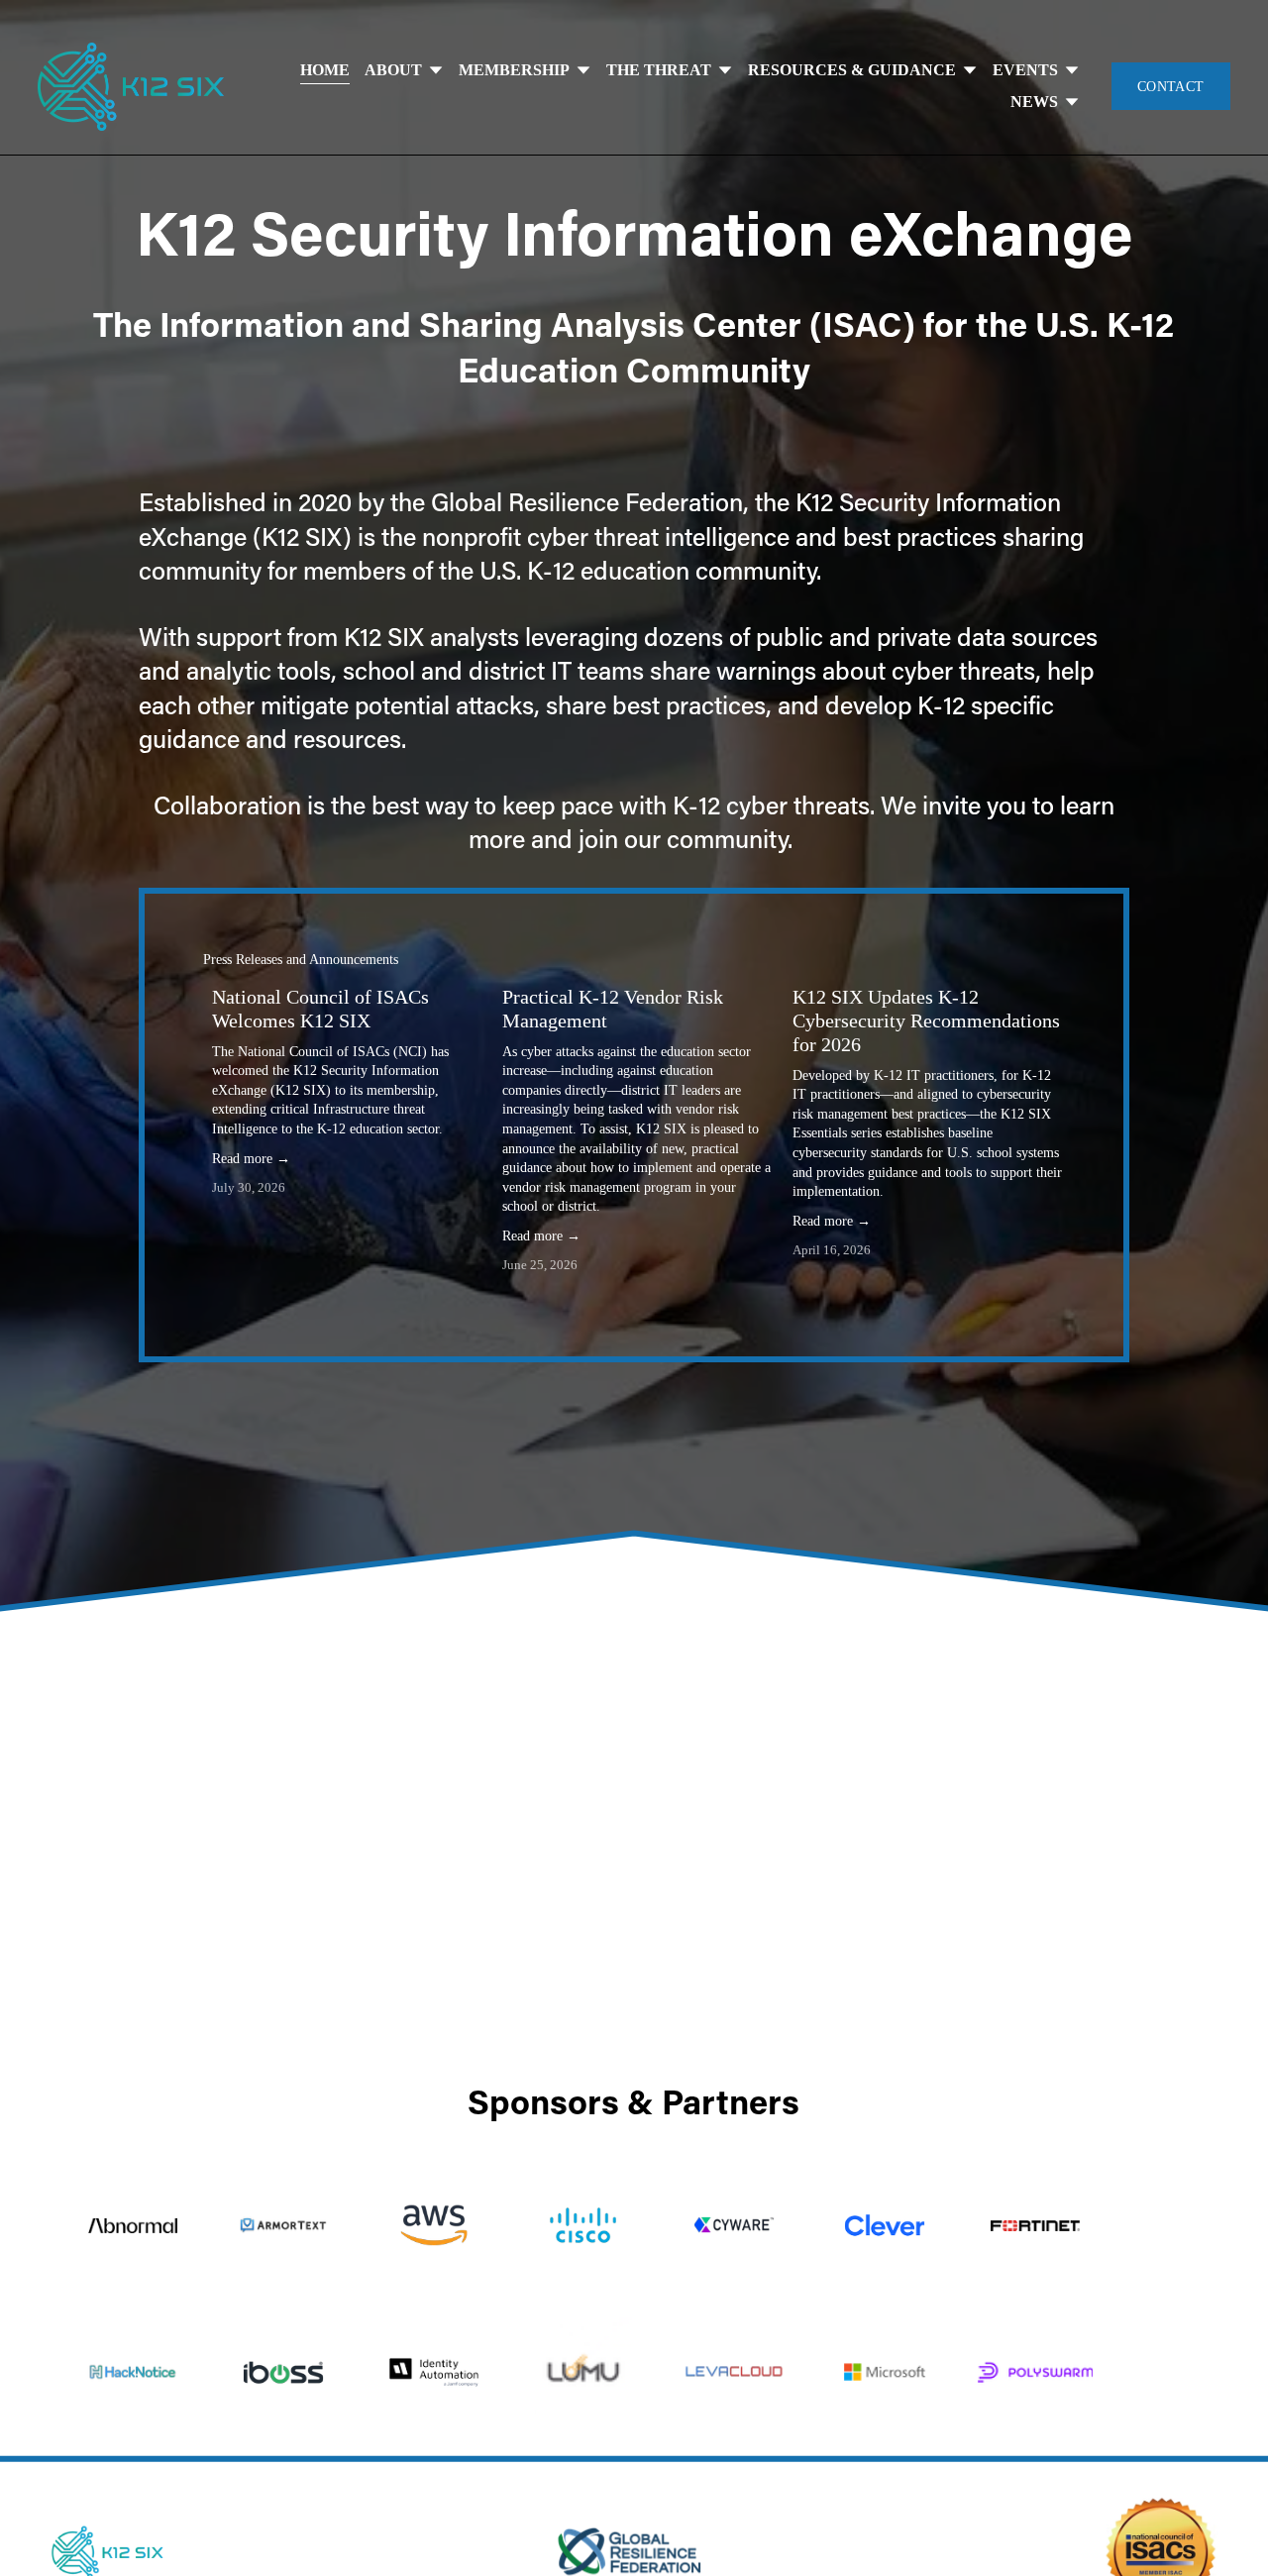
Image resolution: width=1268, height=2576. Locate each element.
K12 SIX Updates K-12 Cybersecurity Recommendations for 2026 (926, 1020)
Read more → (251, 1159)
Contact (1170, 86)
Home (325, 70)
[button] (1031, 961)
